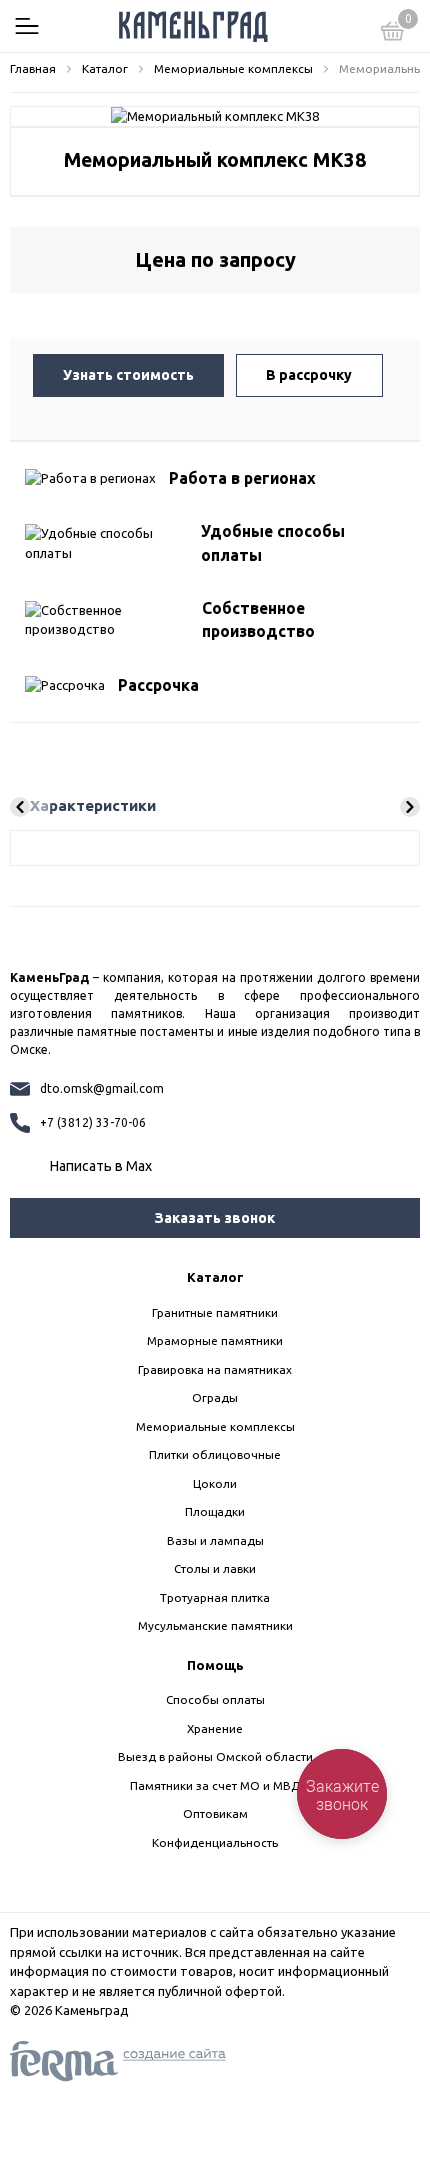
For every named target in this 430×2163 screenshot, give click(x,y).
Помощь (215, 1665)
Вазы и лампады (215, 1540)
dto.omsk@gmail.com (102, 1088)
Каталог (215, 1277)
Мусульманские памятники (215, 1625)
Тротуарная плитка (215, 1597)
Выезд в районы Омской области (215, 1756)
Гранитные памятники (215, 1312)
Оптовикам (215, 1813)
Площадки (215, 1511)
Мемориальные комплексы (215, 1426)
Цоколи (215, 1483)
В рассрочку (309, 375)
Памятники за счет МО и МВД (215, 1785)
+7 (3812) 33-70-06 (93, 1122)
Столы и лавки (215, 1568)
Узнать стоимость (128, 375)
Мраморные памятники (215, 1340)
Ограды (215, 1397)
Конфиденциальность (215, 1842)
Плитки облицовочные (215, 1454)
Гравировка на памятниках (215, 1369)
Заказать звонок (215, 1218)
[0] (393, 34)
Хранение (215, 1728)
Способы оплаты (215, 1699)
